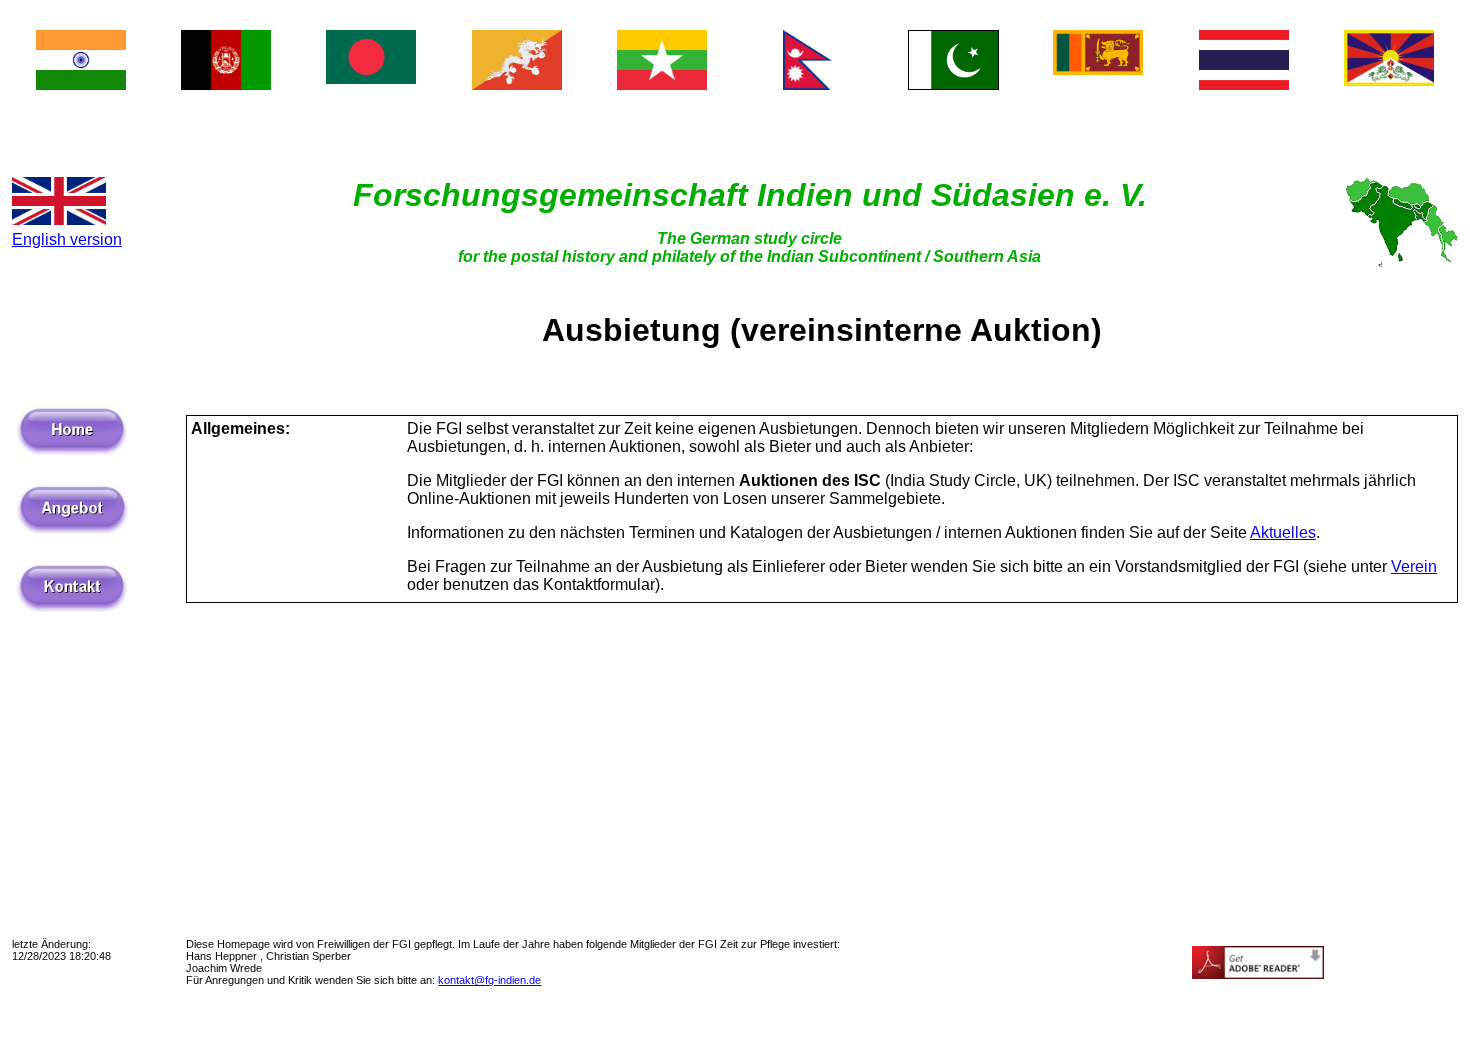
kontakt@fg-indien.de (489, 980)
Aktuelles (1283, 532)
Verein (1414, 566)
